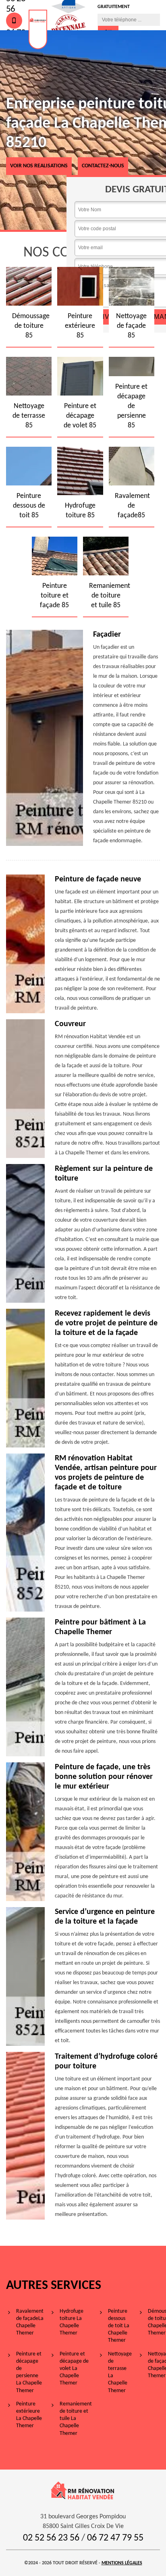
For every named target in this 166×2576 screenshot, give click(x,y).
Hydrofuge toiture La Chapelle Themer (72, 2322)
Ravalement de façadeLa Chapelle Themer (30, 2322)
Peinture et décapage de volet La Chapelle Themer (74, 2369)
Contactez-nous (103, 166)
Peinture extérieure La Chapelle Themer (29, 2415)
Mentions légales (122, 2563)
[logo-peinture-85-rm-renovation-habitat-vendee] (38, 29)
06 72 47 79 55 (115, 2538)
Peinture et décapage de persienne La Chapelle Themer (29, 2372)
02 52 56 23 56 (51, 2538)
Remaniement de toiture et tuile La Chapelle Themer (76, 2419)
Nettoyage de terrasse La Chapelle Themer (120, 2372)
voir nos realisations (39, 166)
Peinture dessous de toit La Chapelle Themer (119, 2326)
